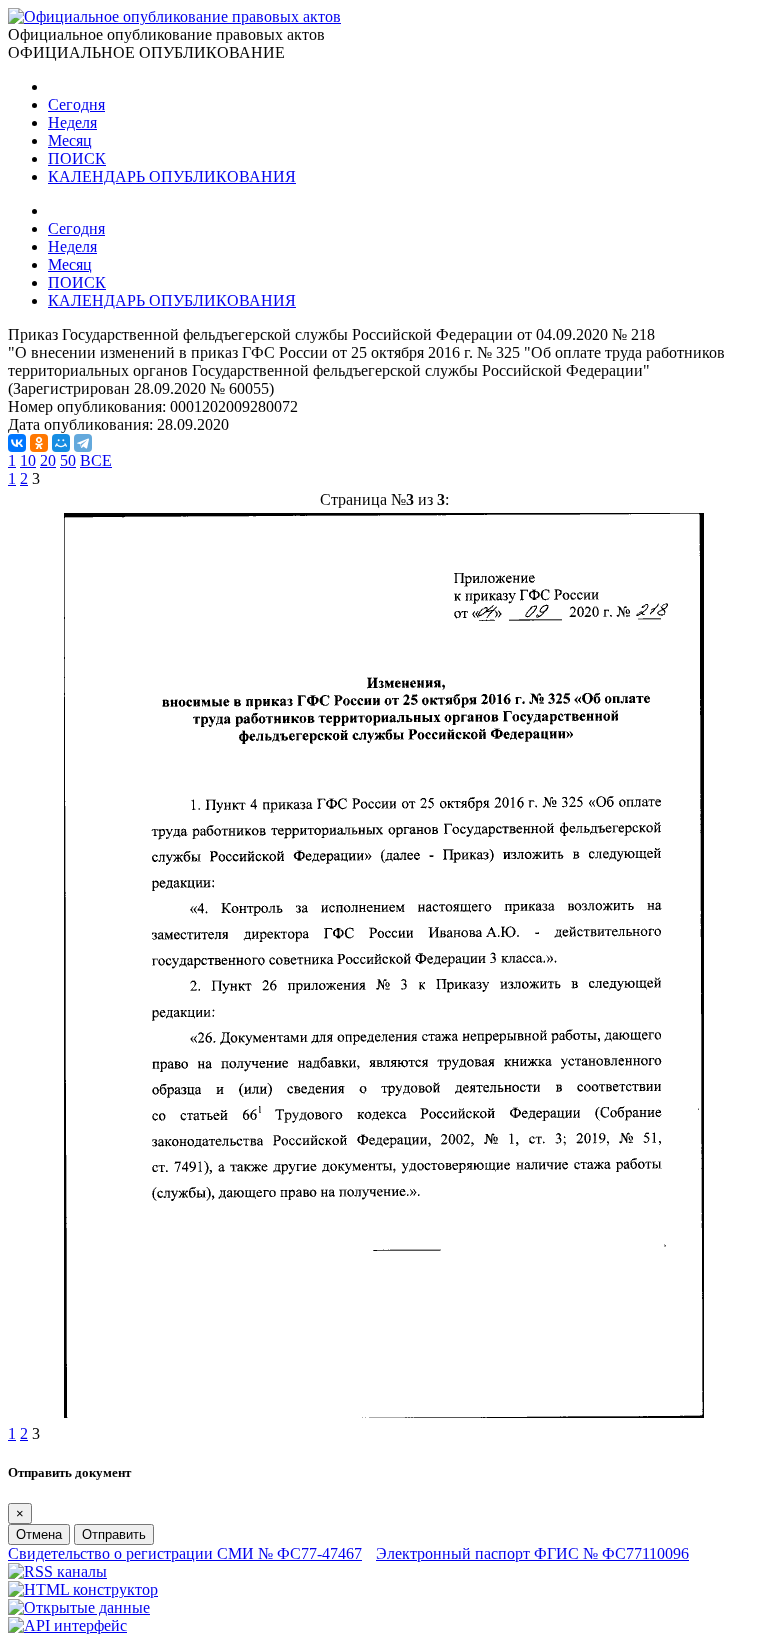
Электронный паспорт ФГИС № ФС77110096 (532, 1553)
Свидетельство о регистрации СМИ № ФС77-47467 (185, 1553)
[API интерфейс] (67, 1625)
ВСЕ (96, 460)
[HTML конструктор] (83, 1589)
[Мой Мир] (61, 443)
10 (28, 460)
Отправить (114, 1534)
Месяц (70, 140)
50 (68, 460)
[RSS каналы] (57, 1571)
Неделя (72, 122)
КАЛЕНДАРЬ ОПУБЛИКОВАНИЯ (172, 176)
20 (48, 460)
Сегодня (76, 104)
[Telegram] (83, 443)
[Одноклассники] (39, 443)
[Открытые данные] (79, 1607)
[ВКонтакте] (17, 443)
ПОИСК (77, 158)
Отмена (39, 1534)
